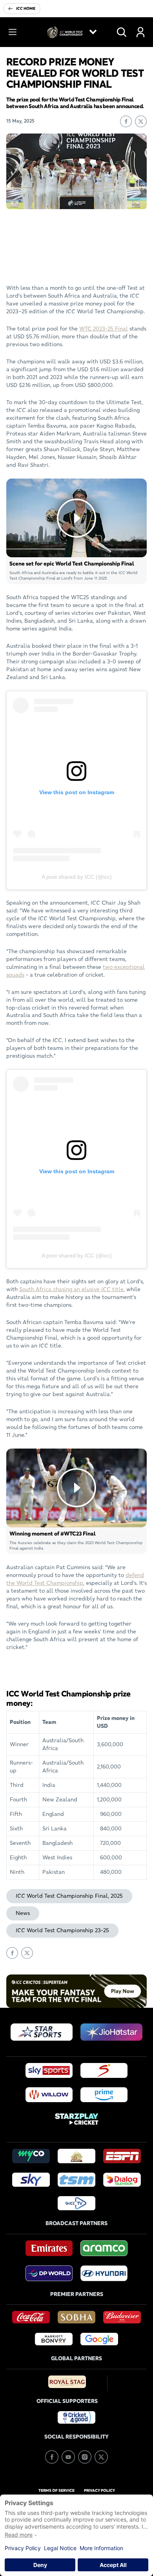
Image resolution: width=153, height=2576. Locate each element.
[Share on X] (141, 121)
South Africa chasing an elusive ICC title (71, 1289)
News (23, 1913)
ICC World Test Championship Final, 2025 (69, 1896)
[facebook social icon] (52, 2457)
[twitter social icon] (101, 2457)
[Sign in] (140, 32)
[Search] (122, 32)
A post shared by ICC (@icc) (77, 877)
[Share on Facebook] (126, 121)
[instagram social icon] (85, 2457)
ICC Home (26, 8)
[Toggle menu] (13, 32)
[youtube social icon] (68, 2457)
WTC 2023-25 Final (104, 329)
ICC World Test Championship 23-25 (62, 1930)
